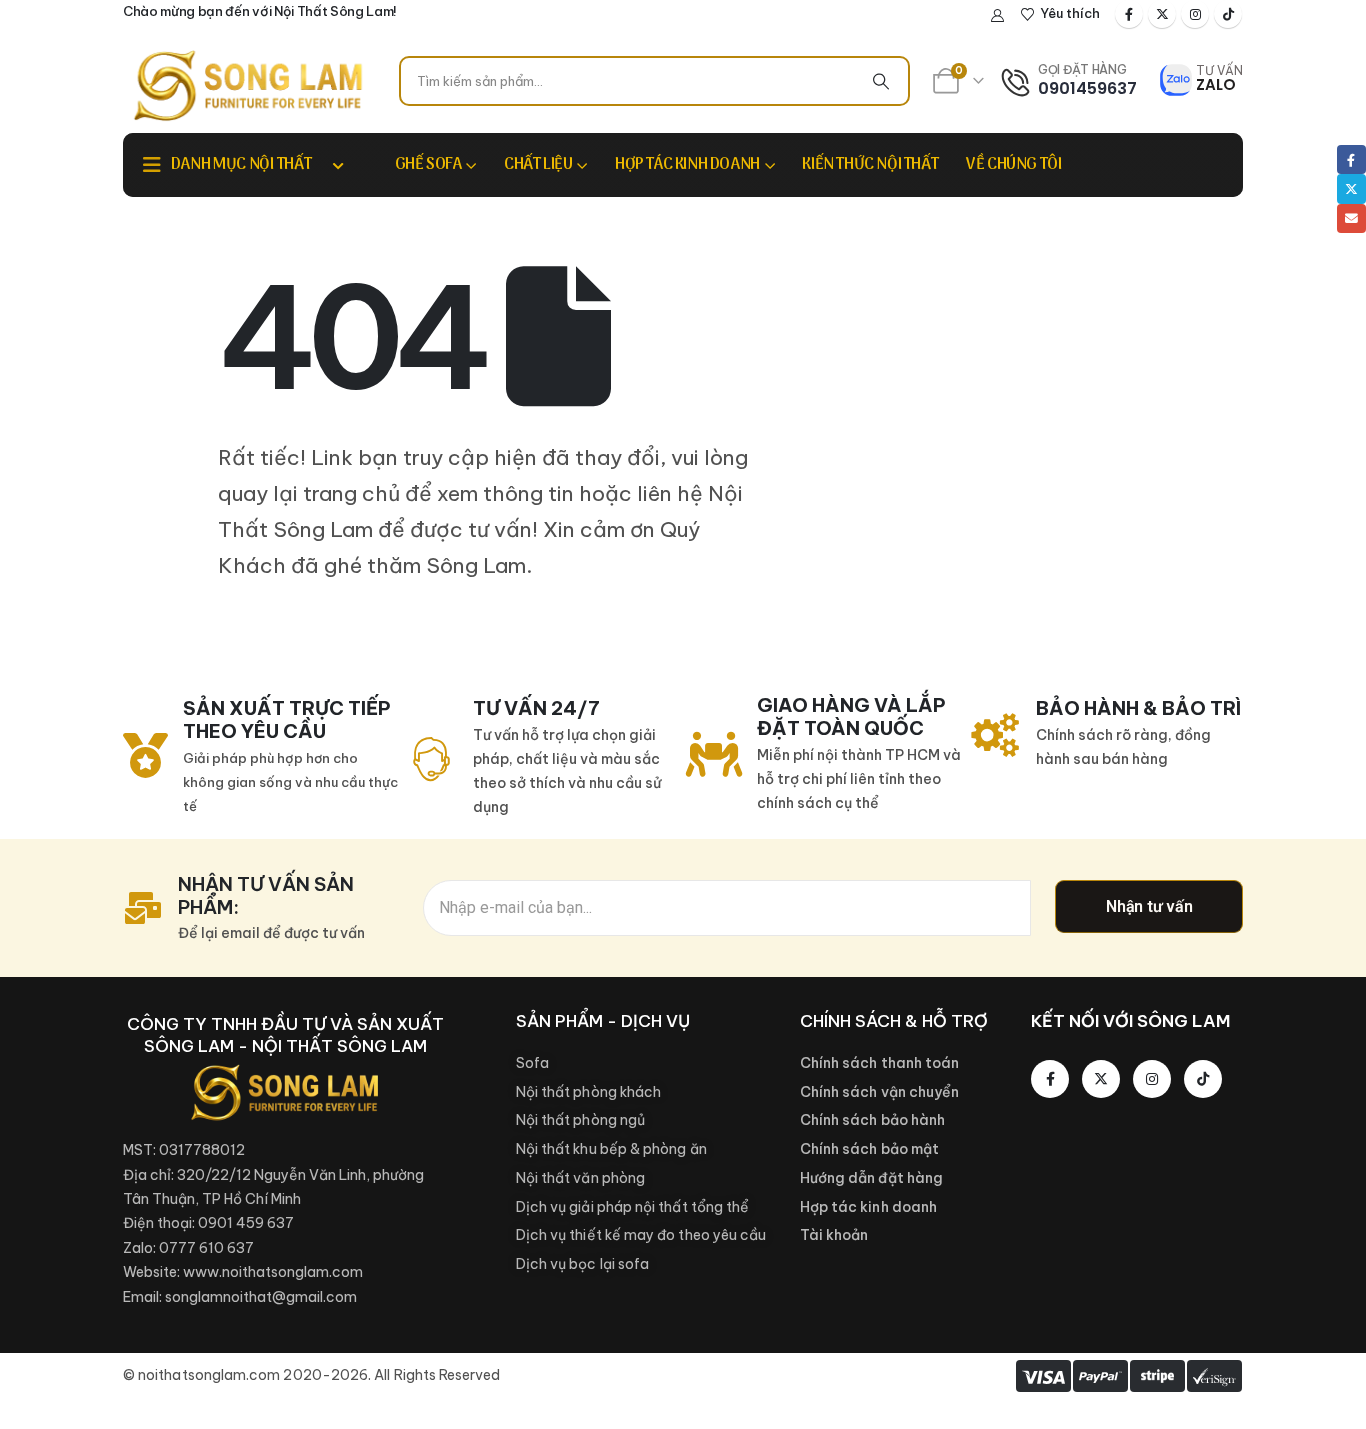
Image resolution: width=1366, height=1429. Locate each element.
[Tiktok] (1228, 14)
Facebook (1351, 159)
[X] (1162, 14)
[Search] (881, 81)
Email (1351, 218)
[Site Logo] (248, 85)
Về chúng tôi (1013, 165)
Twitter (1351, 188)
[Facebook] (1129, 14)
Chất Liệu (538, 165)
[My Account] (998, 15)
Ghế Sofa (428, 165)
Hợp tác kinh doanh (687, 165)
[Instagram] (1195, 14)
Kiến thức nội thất (870, 165)
